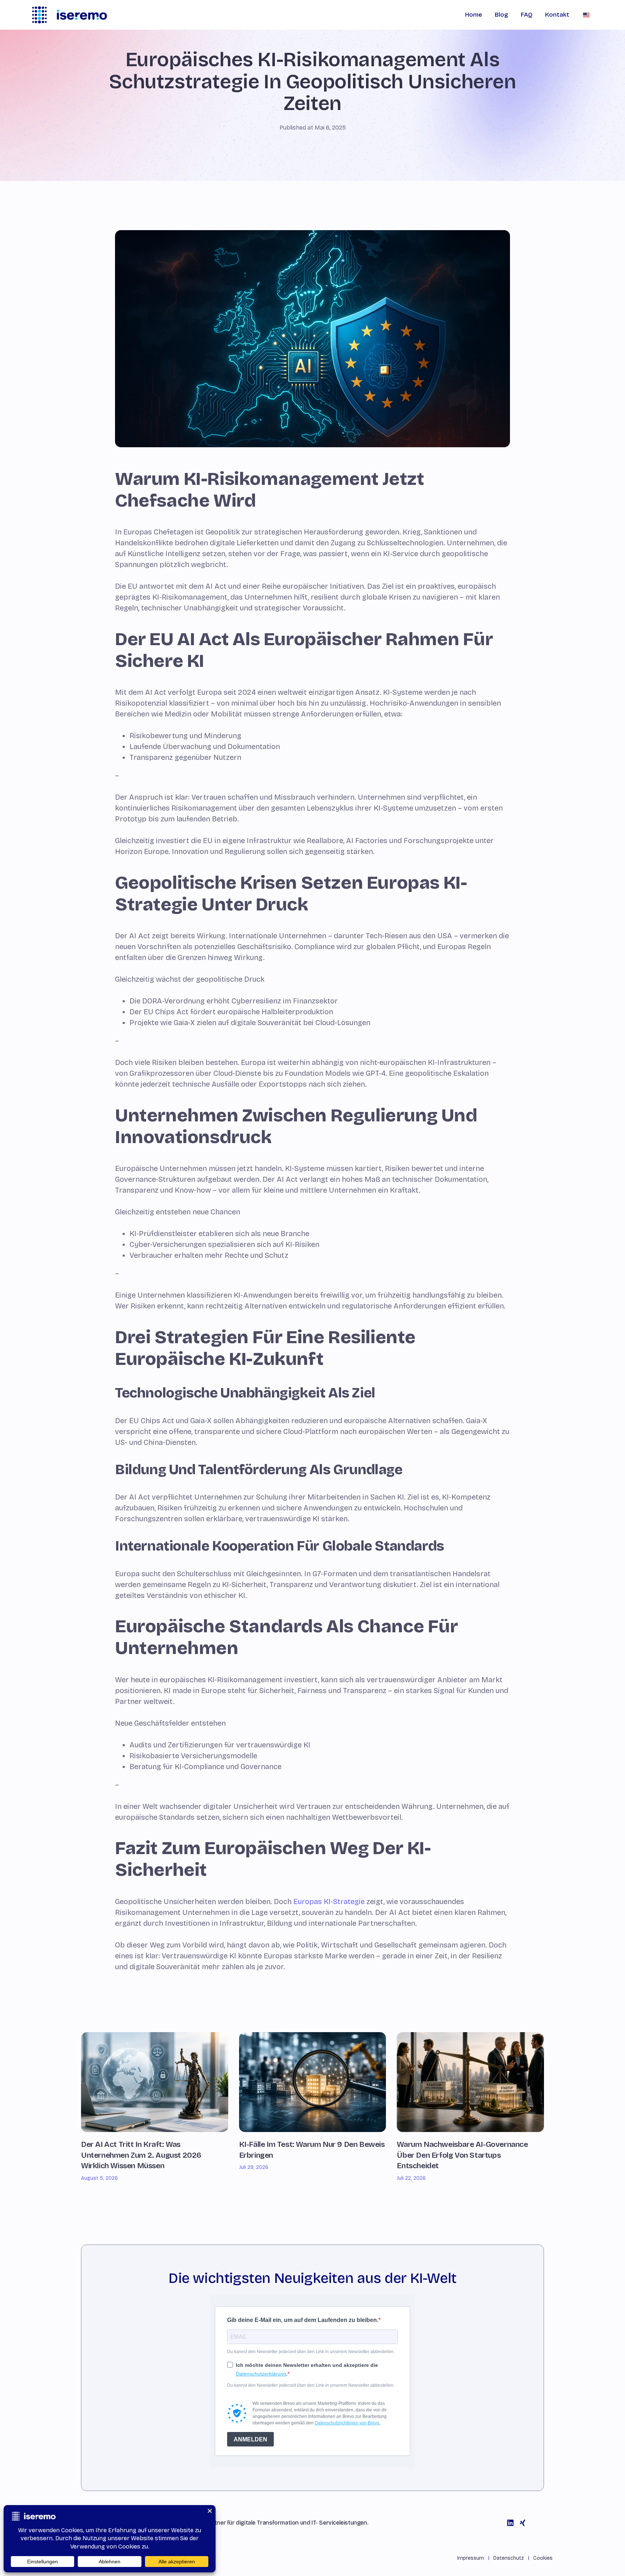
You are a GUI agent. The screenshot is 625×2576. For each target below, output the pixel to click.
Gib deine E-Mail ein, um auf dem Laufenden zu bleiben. (303, 2320)
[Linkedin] (510, 2523)
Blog (501, 15)
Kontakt (557, 15)
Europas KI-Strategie (329, 1902)
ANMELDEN (250, 2439)
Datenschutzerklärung (261, 2374)
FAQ (527, 15)
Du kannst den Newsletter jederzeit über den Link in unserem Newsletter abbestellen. (311, 2352)
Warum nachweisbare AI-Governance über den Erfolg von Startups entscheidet (462, 2155)
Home (474, 15)
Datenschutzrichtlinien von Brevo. (348, 2423)
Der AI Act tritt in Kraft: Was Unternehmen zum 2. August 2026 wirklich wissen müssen (141, 2155)
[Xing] (523, 2523)
